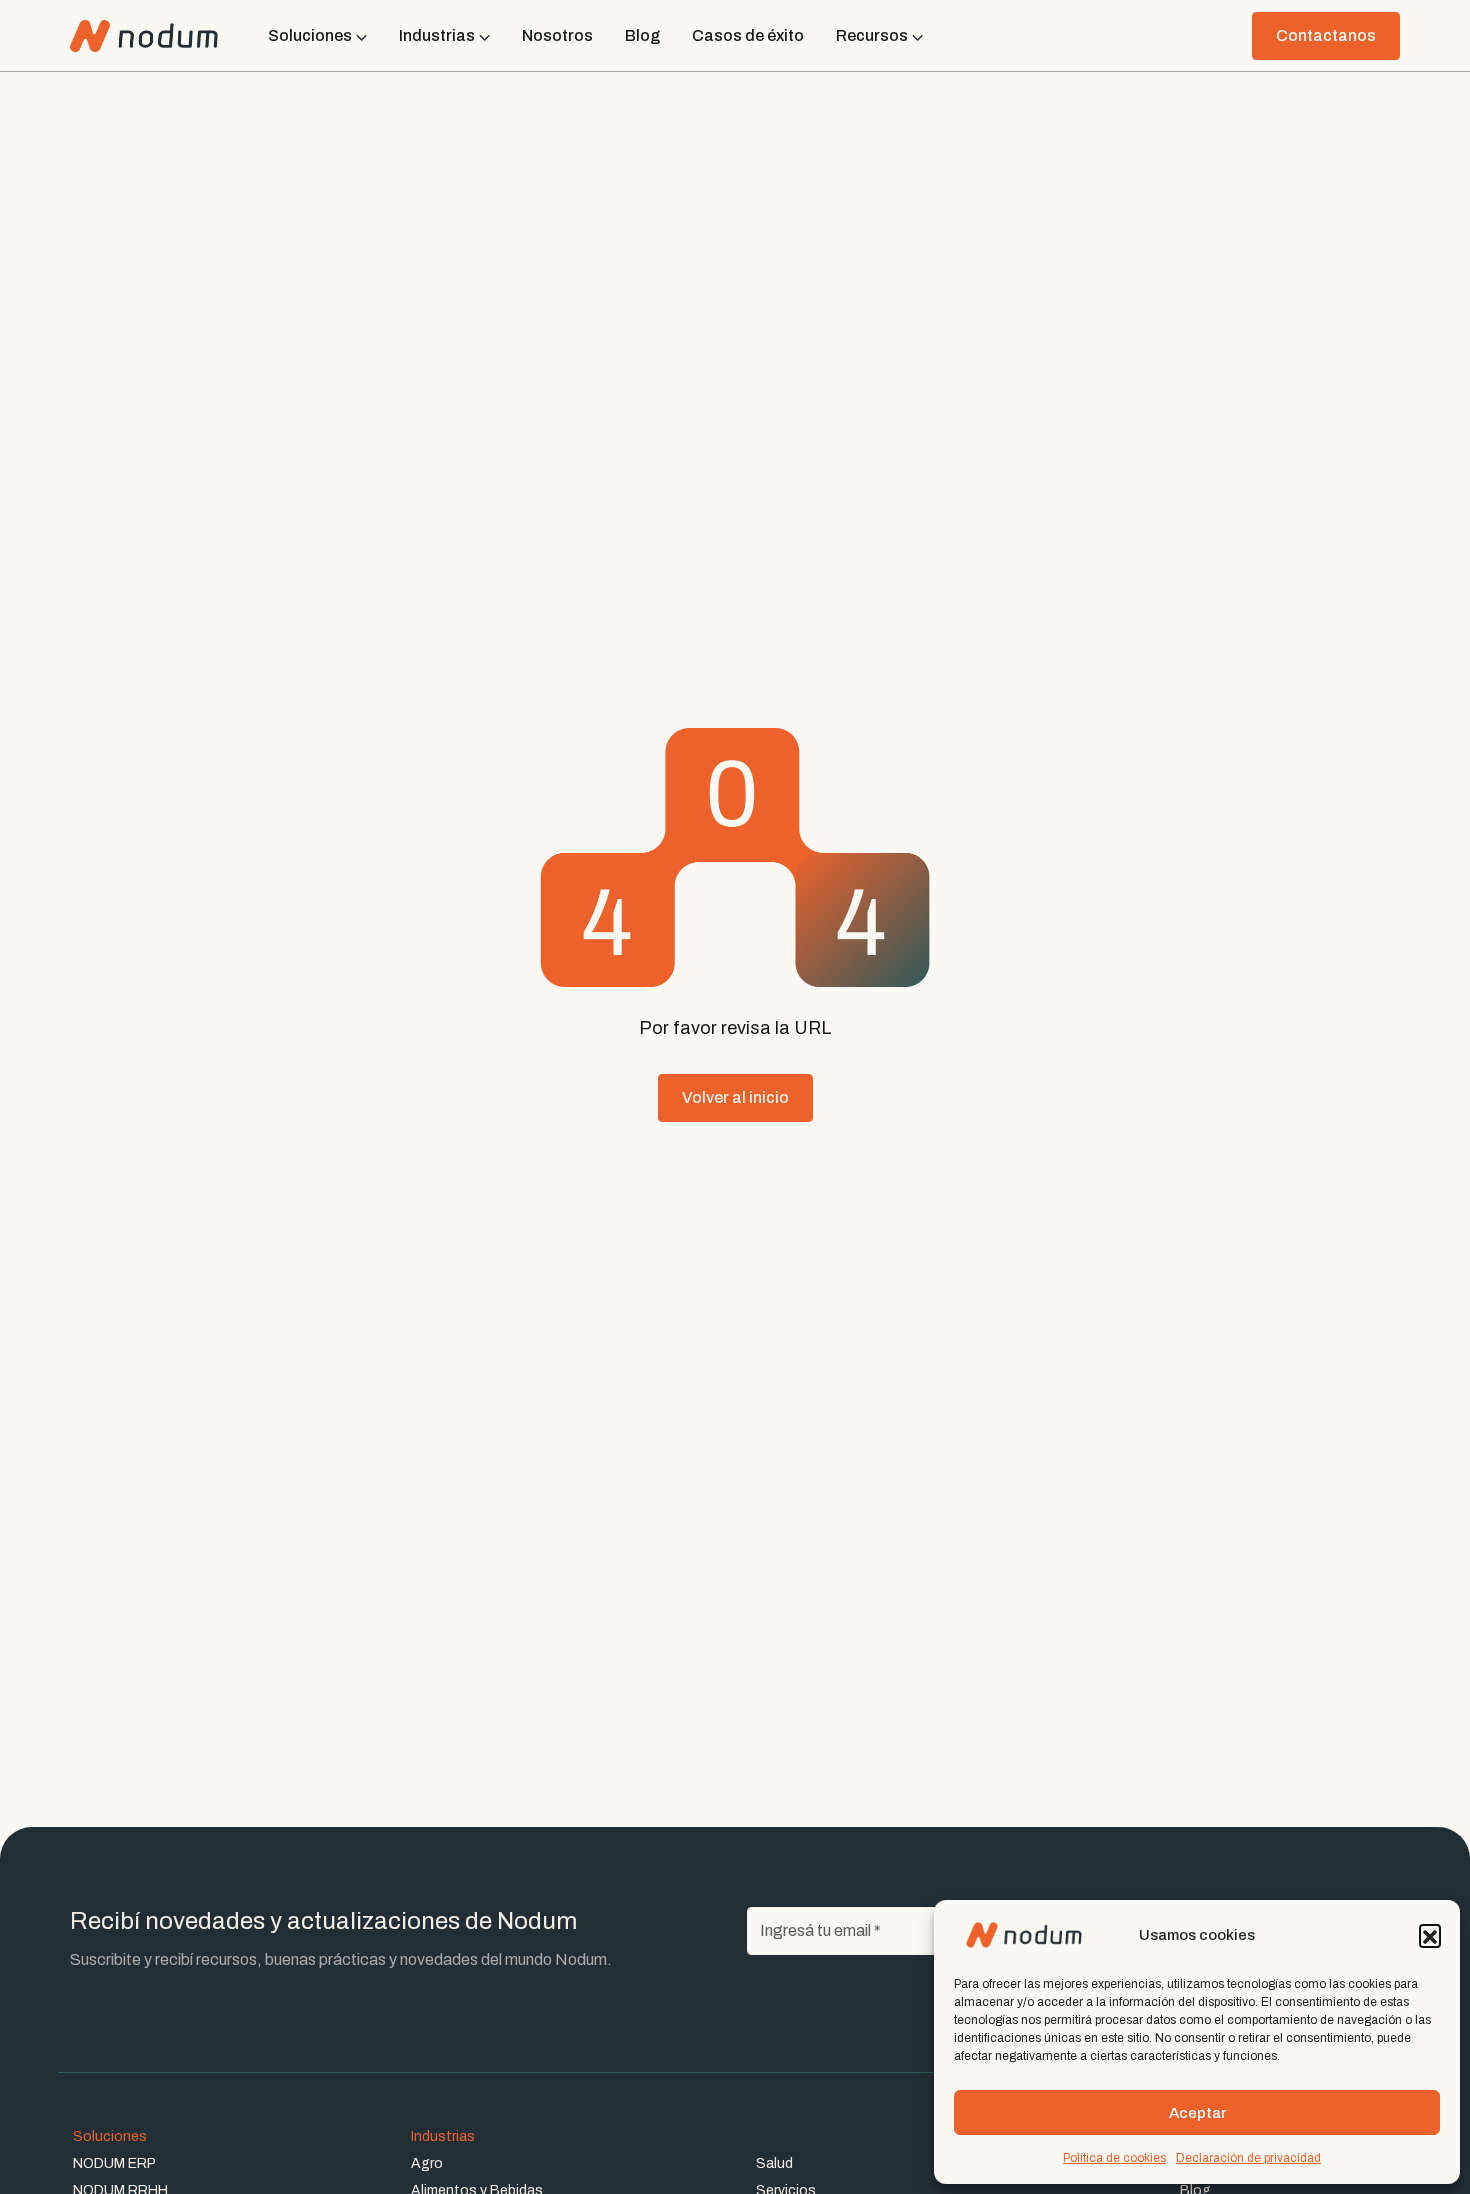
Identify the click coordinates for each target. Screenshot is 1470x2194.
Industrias (443, 2136)
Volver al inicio (735, 1097)
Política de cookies (1114, 2158)
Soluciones (110, 2136)
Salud (774, 2163)
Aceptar (1197, 2113)
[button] (1430, 1935)
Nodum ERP (114, 2163)
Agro (427, 2163)
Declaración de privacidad (1248, 2158)
